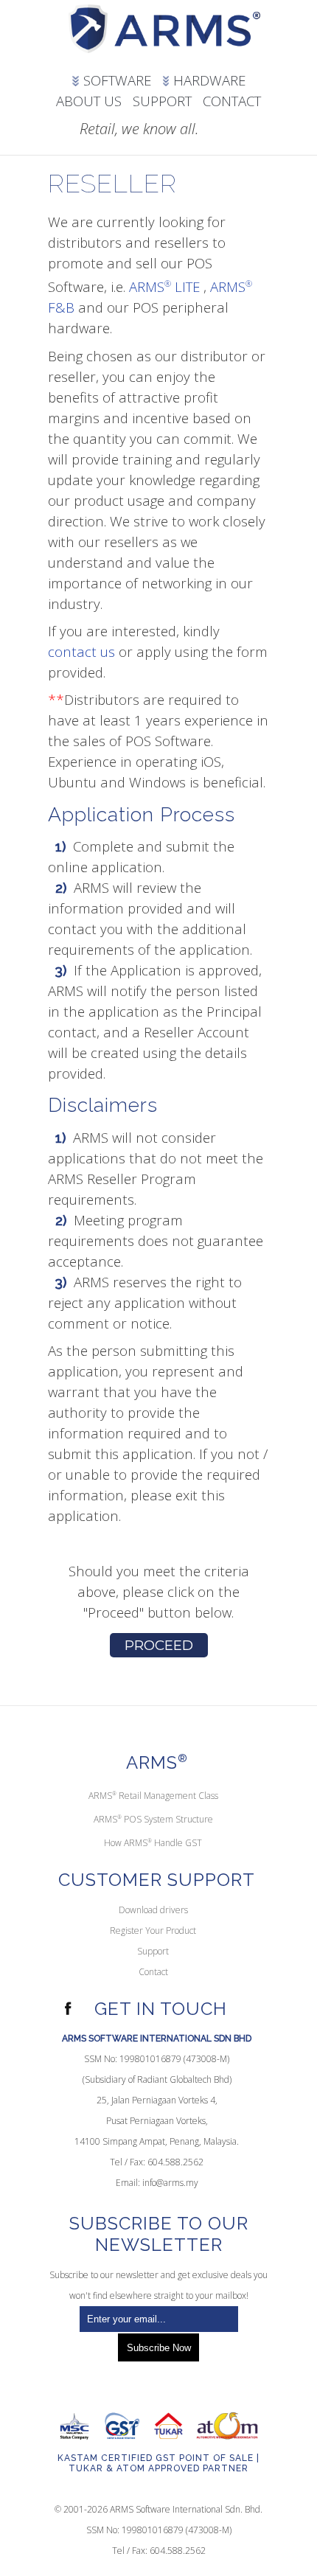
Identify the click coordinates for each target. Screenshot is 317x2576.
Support (162, 101)
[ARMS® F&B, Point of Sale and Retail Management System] (164, 33)
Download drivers (153, 1910)
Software (115, 80)
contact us (81, 651)
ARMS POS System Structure (153, 1819)
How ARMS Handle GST (153, 1843)
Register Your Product (153, 1931)
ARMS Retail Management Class (153, 1796)
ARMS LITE (164, 286)
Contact (232, 101)
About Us (89, 101)
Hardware (208, 80)
